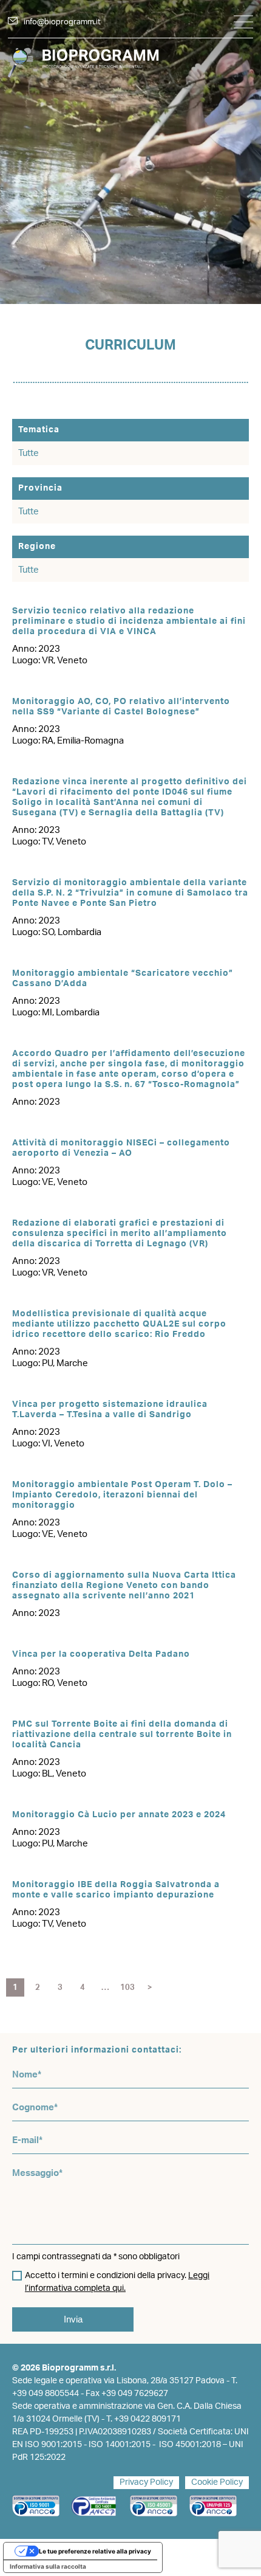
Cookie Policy (217, 2482)
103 (127, 1988)
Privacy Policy (146, 2482)
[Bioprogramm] (130, 62)
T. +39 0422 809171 (144, 2419)
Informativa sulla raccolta (48, 2566)
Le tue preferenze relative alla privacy (95, 2551)
